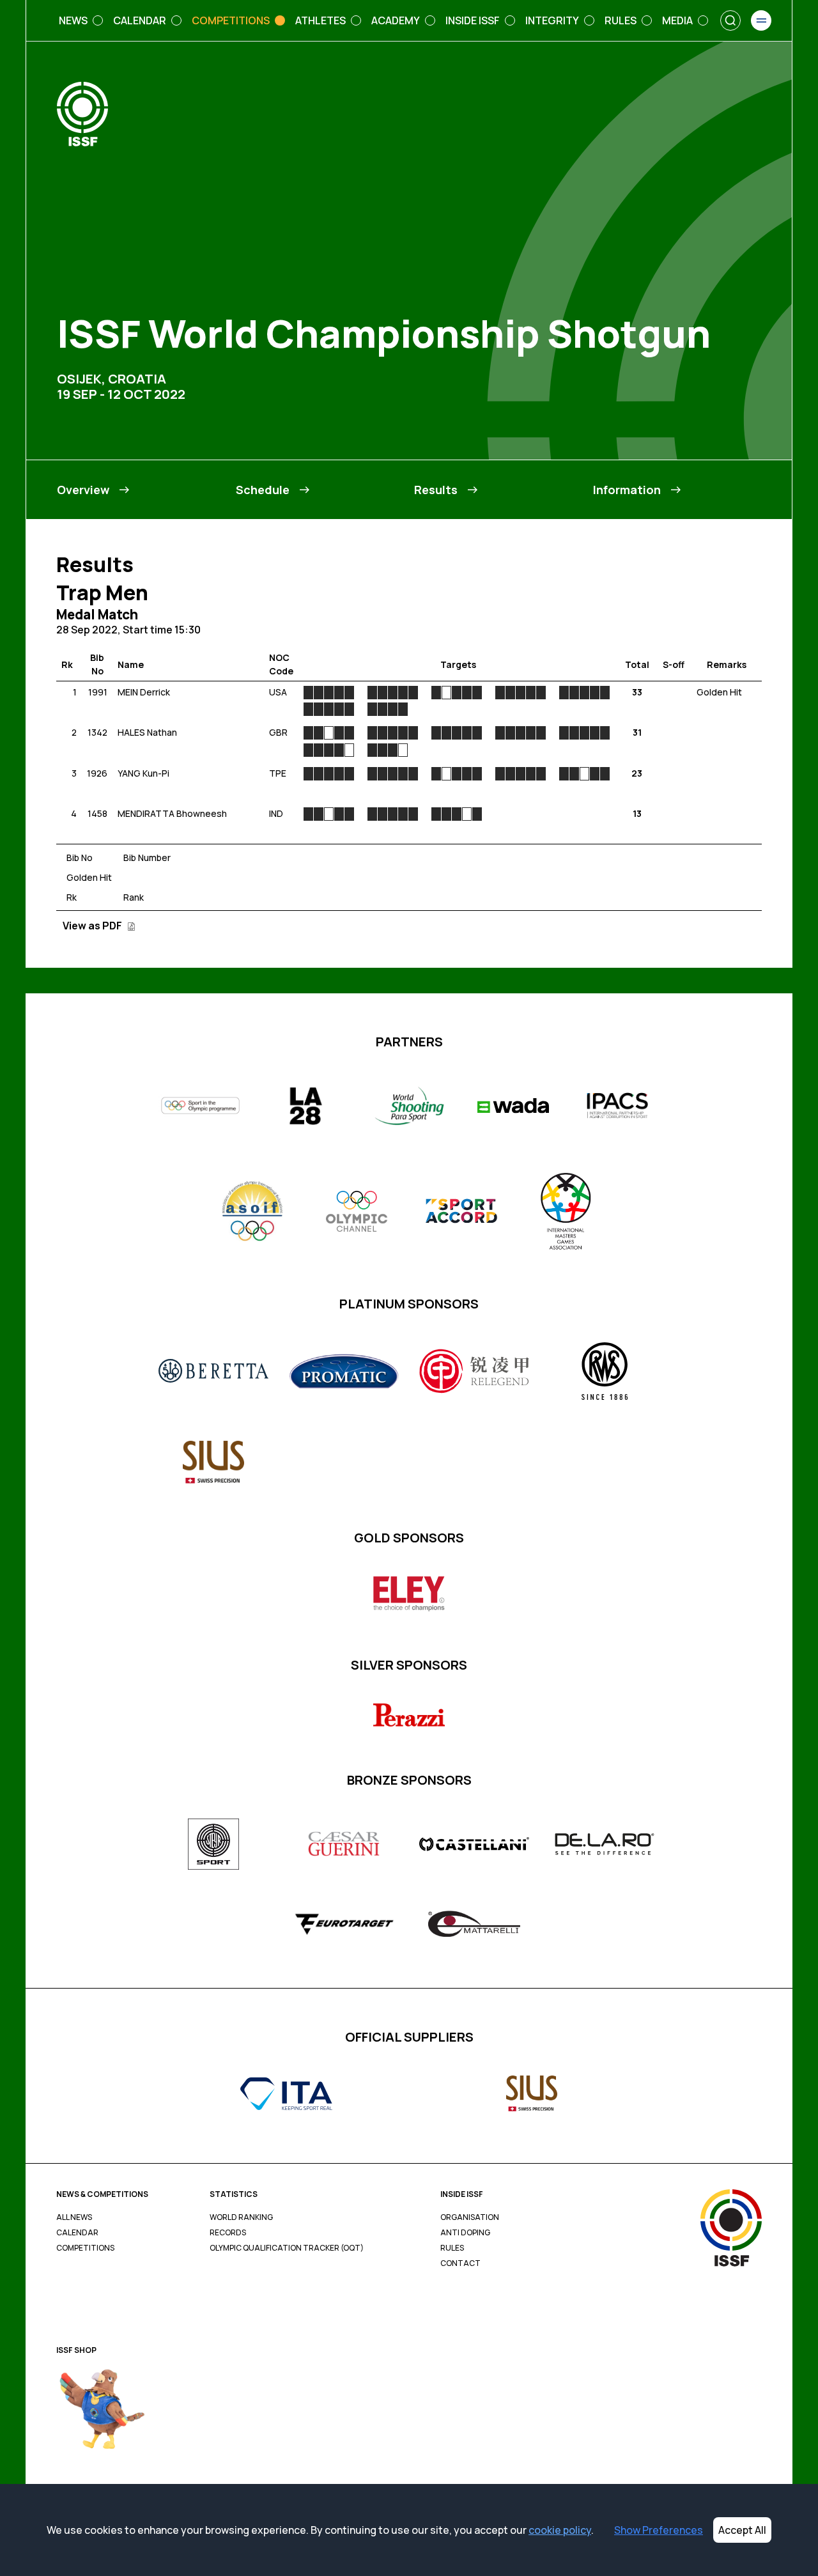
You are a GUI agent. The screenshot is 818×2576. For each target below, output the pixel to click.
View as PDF (93, 926)
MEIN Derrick (144, 692)
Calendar (77, 2233)
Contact (460, 2263)
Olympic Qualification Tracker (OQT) (287, 2248)
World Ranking (241, 2217)
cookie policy (560, 2530)
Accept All (742, 2530)
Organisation (470, 2217)
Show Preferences (659, 2530)
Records (228, 2233)
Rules (452, 2248)
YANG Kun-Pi (143, 773)
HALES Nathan (147, 732)
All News (74, 2217)
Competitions (85, 2248)
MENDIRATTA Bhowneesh (172, 813)
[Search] (730, 20)
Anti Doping (465, 2233)
